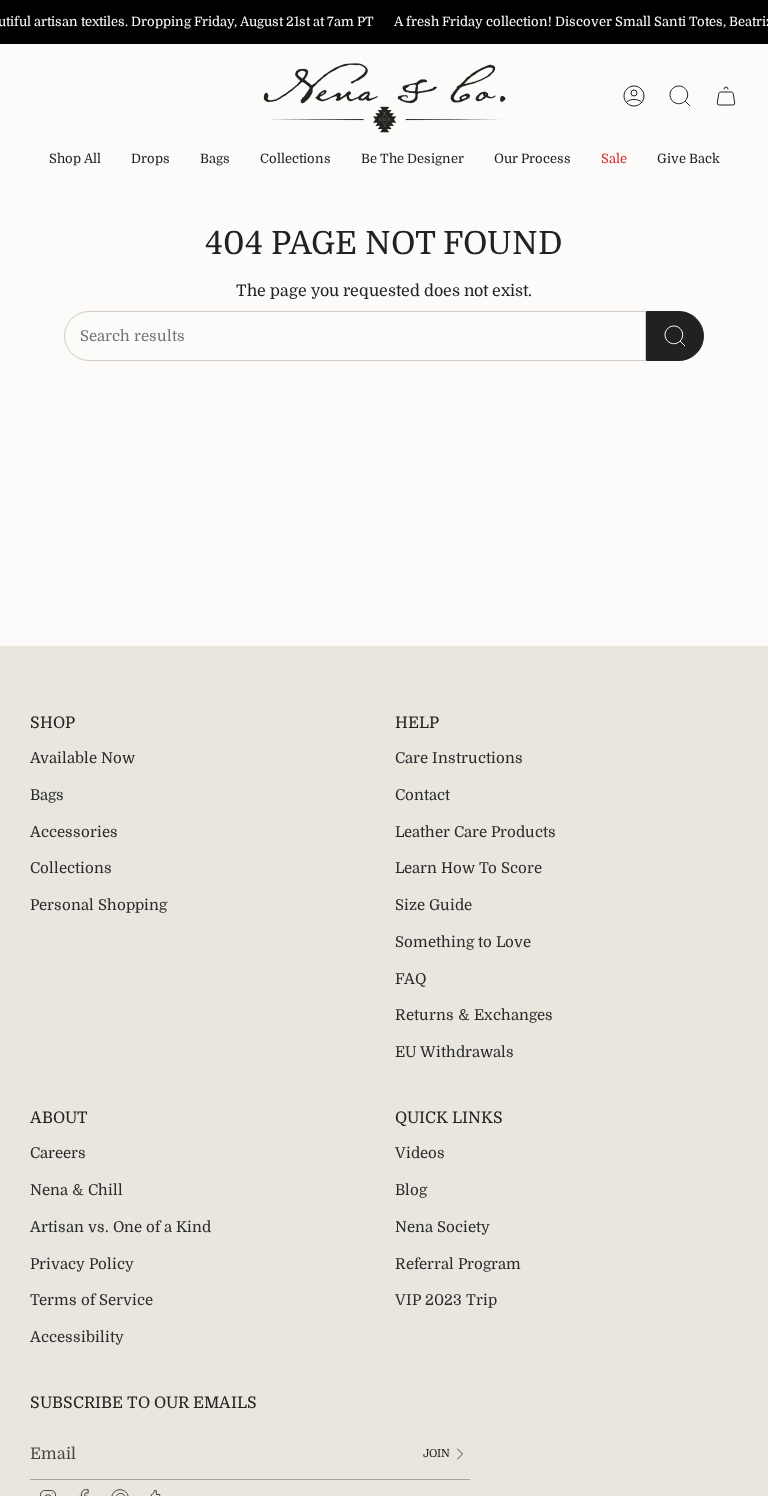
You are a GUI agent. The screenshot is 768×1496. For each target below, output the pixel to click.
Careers (58, 1153)
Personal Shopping (98, 905)
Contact (422, 795)
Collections (71, 868)
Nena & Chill (76, 1190)
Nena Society (442, 1227)
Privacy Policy (82, 1264)
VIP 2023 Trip (446, 1300)
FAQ (410, 979)
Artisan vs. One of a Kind (120, 1227)
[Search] (675, 336)
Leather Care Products (475, 832)
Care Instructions (459, 758)
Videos (420, 1153)
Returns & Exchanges (474, 1015)
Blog (411, 1190)
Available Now (82, 758)
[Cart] (726, 96)
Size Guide (433, 905)
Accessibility (77, 1337)
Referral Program (458, 1264)
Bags (47, 795)
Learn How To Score (468, 868)
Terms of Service (91, 1300)
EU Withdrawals (454, 1052)
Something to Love (463, 942)
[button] (150, 160)
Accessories (74, 832)
